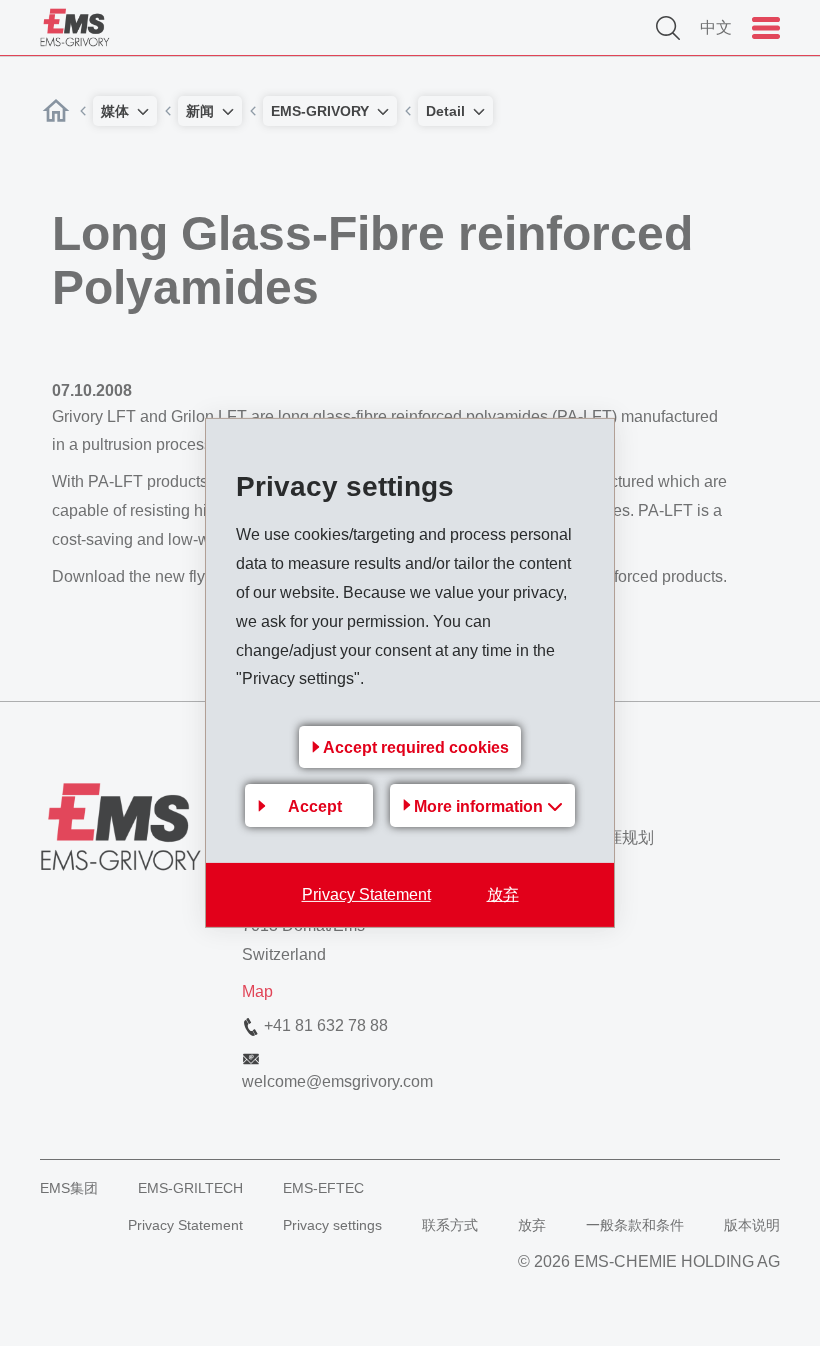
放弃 (503, 894)
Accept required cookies (416, 747)
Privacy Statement (366, 894)
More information (480, 806)
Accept (315, 806)
